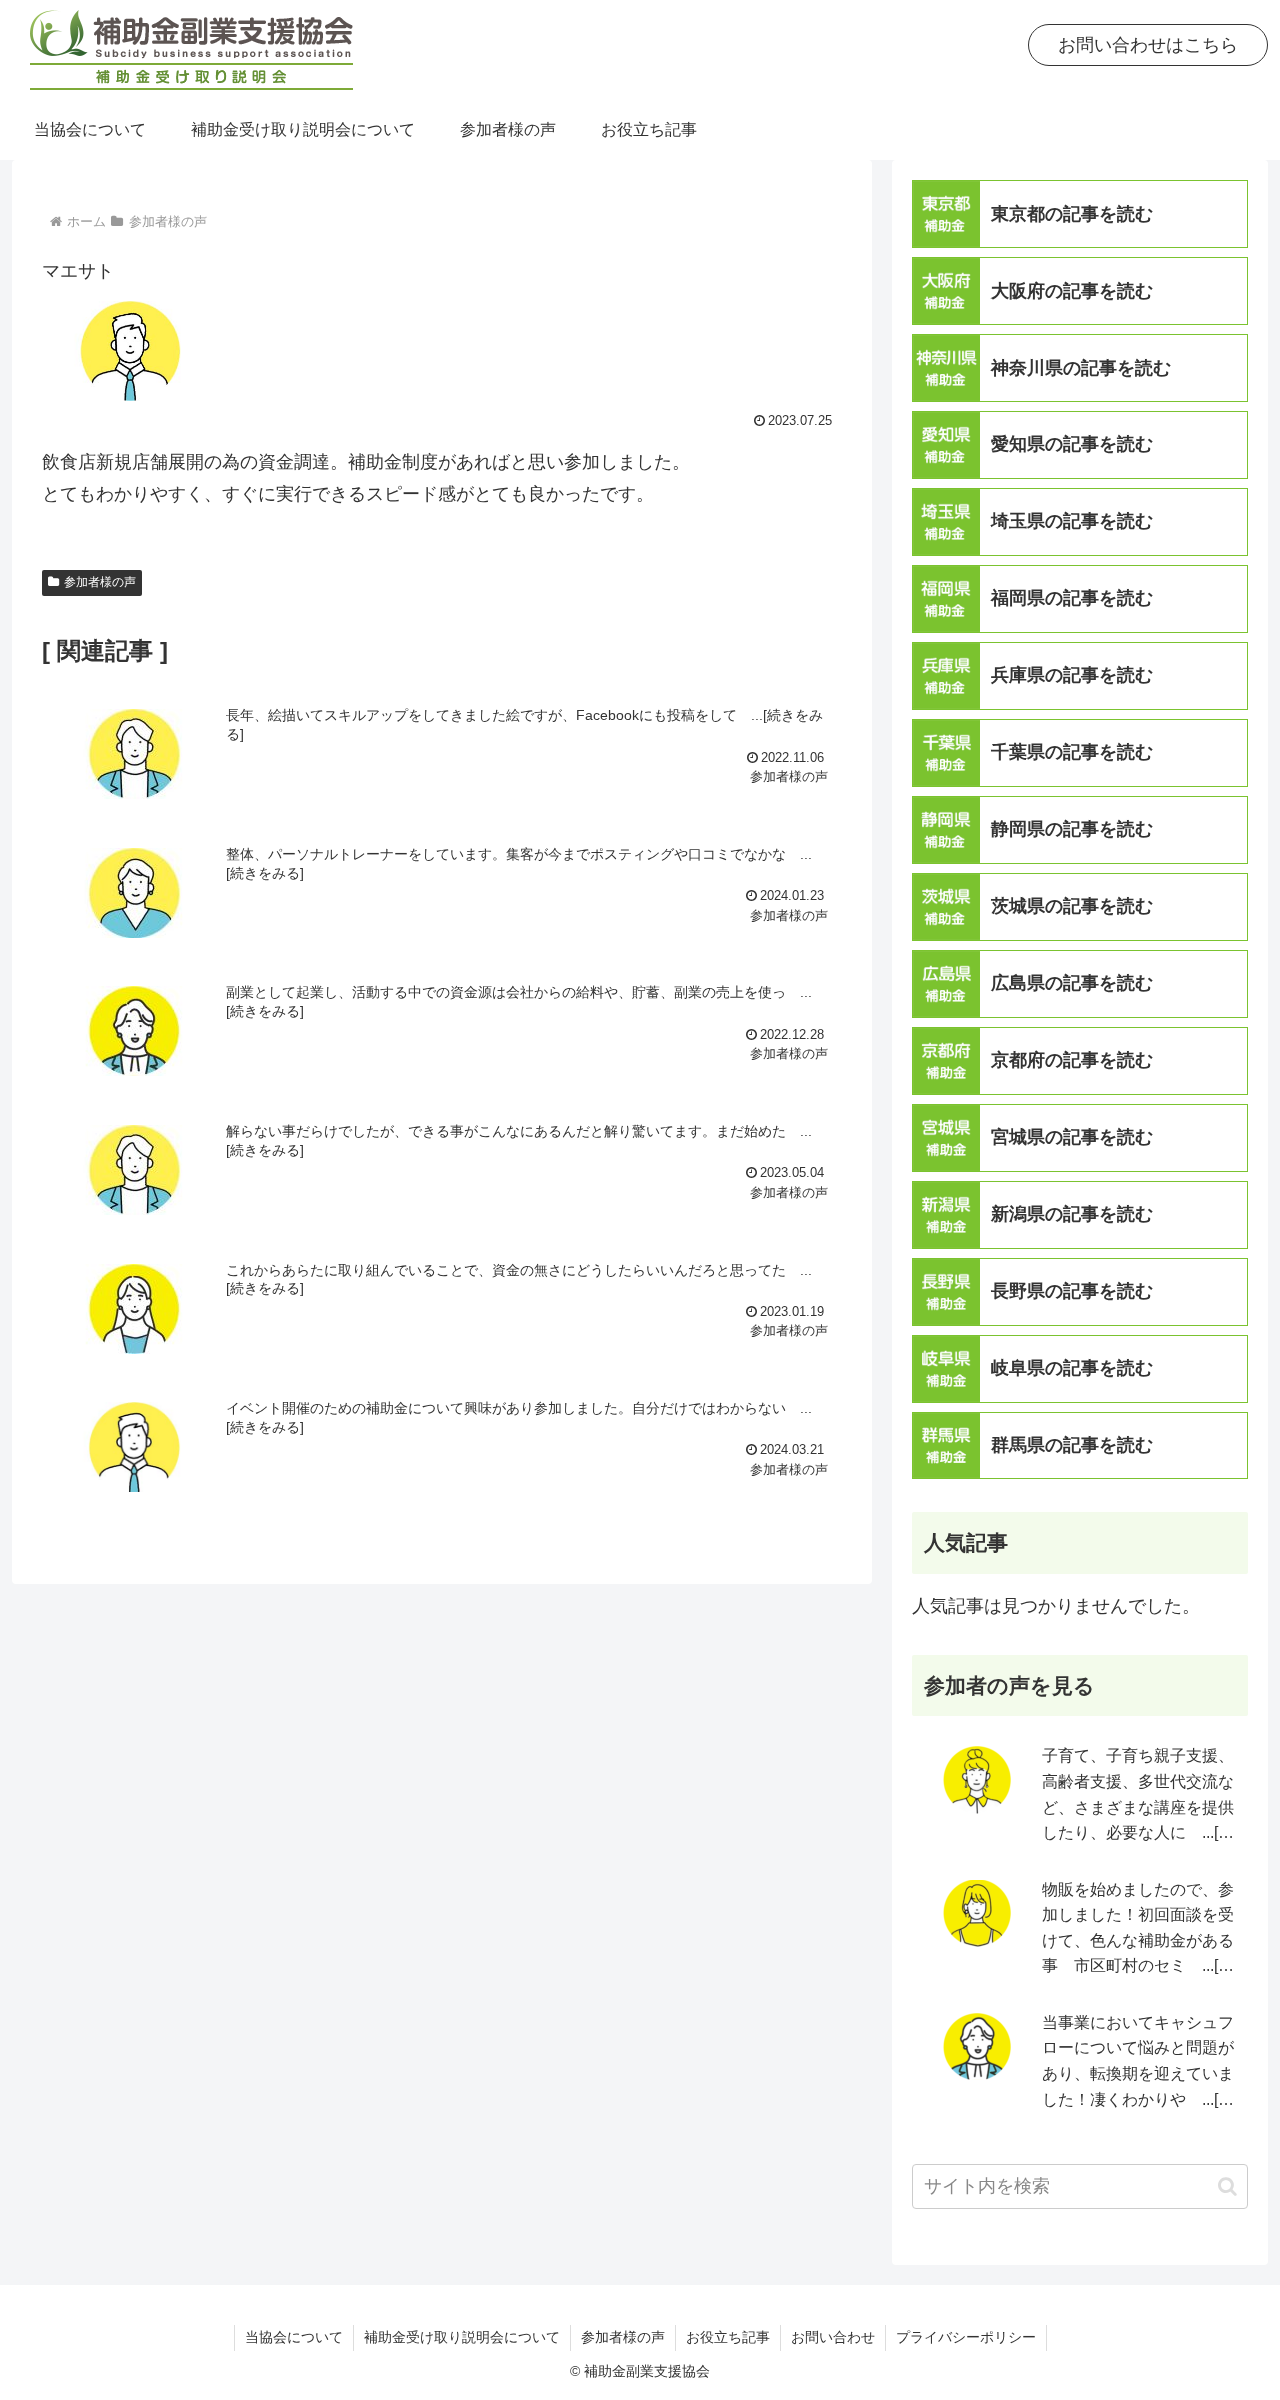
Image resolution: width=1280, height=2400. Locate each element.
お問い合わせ (833, 2337)
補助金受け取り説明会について (462, 2337)
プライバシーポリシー (966, 2337)
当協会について (294, 2337)
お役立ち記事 (728, 2337)
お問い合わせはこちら (1148, 45)
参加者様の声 (100, 582)
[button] (1227, 2186)
